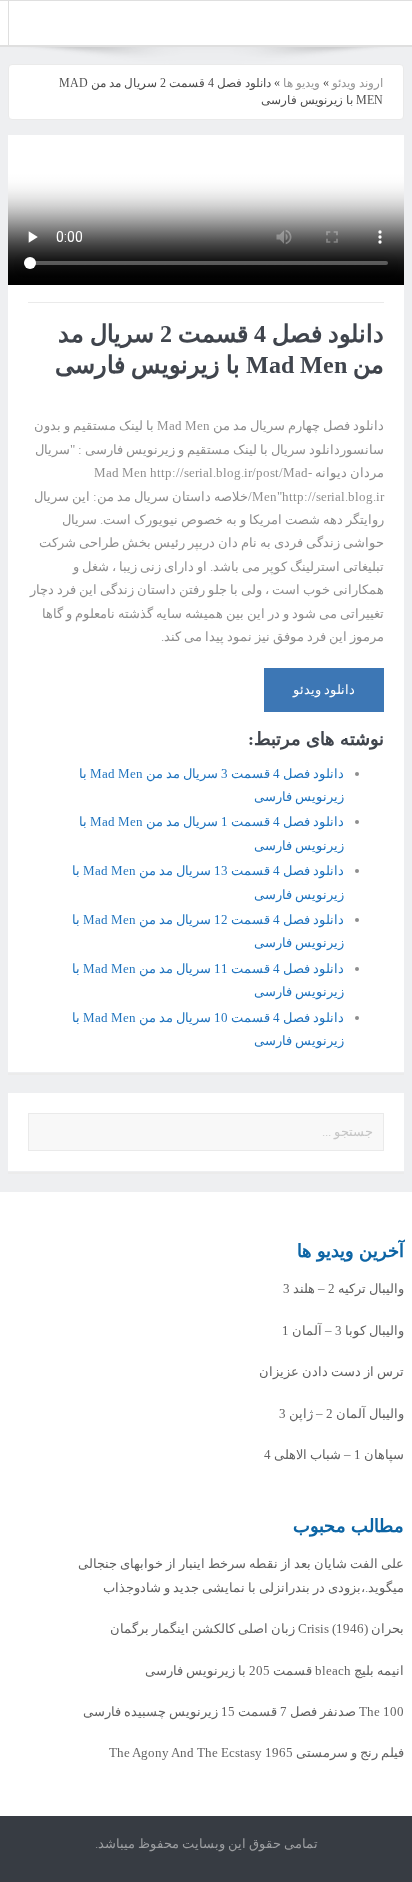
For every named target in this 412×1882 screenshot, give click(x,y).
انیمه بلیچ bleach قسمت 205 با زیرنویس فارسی (274, 1670)
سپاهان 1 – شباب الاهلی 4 (334, 1454)
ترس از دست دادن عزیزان (331, 1371)
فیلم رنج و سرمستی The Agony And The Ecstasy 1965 (256, 1752)
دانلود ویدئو (324, 689)
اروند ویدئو (357, 83)
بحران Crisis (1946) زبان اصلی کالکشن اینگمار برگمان (257, 1628)
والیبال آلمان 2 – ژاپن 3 (341, 1413)
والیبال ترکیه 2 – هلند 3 (343, 1288)
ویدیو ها (301, 83)
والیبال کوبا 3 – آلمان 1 (343, 1330)
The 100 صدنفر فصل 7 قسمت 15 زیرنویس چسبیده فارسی (243, 1711)
